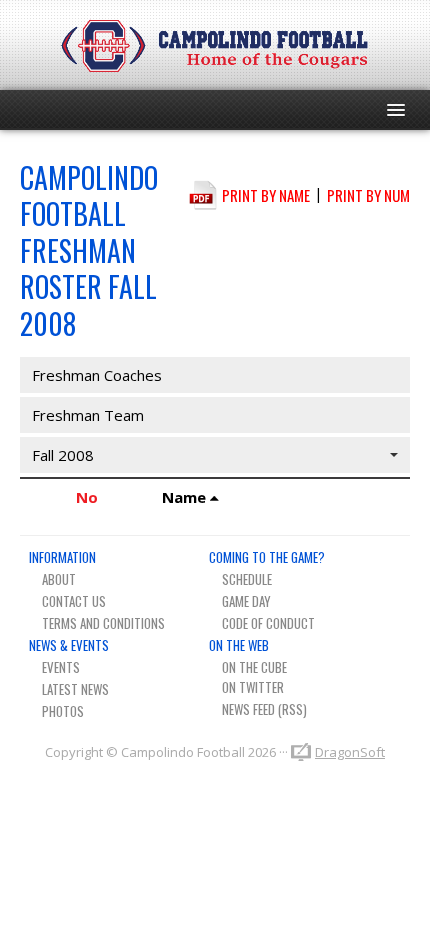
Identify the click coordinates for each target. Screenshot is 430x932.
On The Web (239, 645)
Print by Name (266, 194)
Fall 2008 (63, 455)
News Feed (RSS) (264, 709)
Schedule (247, 579)
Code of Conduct (268, 623)
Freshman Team (88, 415)
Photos (63, 711)
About (59, 579)
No (87, 497)
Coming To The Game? (267, 557)
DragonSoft (350, 752)
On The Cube (254, 667)
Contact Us (74, 601)
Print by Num (368, 194)
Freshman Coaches (97, 375)
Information (62, 557)
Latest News (75, 689)
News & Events (69, 645)
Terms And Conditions (103, 623)
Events (61, 667)
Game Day (246, 601)
